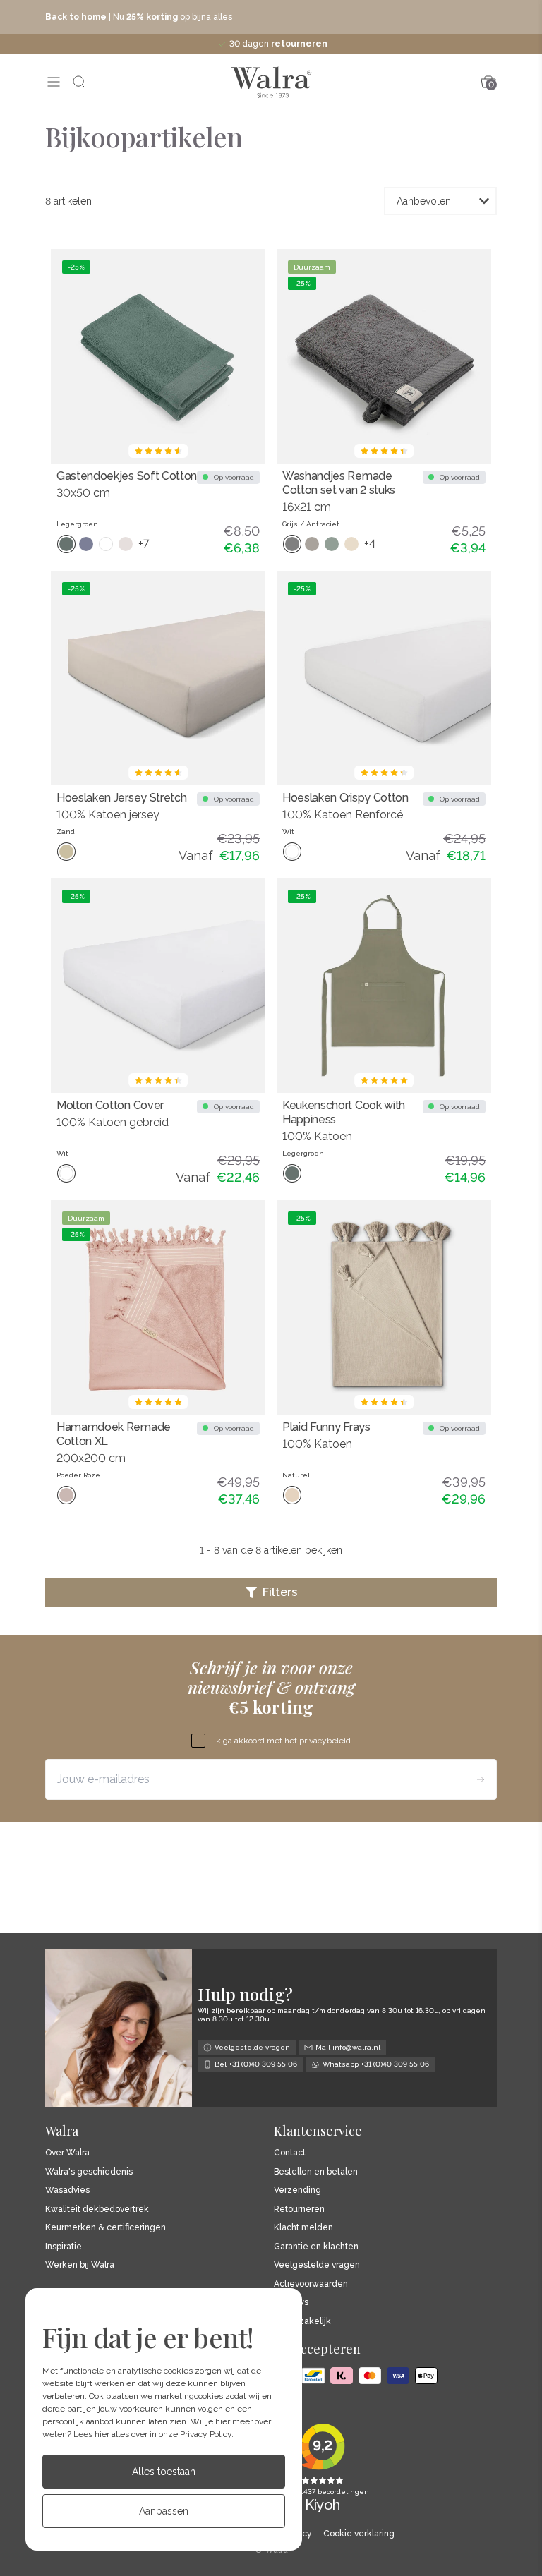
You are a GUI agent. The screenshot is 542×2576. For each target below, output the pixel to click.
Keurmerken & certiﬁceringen (106, 2228)
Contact (290, 2153)
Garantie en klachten (316, 2247)
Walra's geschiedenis (89, 2172)
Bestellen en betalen (316, 2172)
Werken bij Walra (80, 2265)
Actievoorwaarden (311, 2284)
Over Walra (67, 2153)
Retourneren (299, 2209)
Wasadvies (67, 2190)
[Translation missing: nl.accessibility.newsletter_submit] (481, 1779)
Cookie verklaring (359, 2534)
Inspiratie (64, 2247)
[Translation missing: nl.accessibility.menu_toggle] (54, 82)
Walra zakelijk (302, 2322)
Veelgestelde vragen (317, 2265)
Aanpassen (164, 2511)
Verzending (297, 2190)
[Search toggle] (79, 82)
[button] (271, 1592)
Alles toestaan (164, 2472)
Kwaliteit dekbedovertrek (97, 2209)
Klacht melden (303, 2228)
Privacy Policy (206, 2434)
